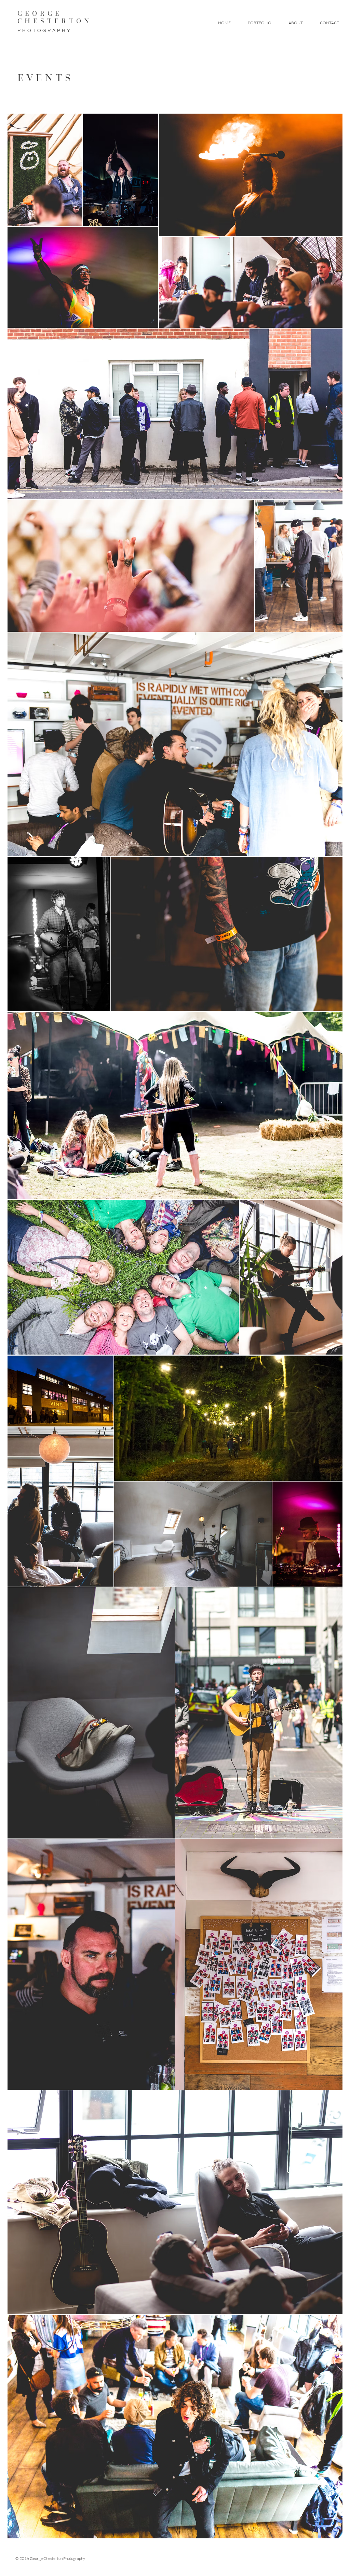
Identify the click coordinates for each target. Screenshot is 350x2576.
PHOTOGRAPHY (45, 31)
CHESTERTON (55, 21)
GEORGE (42, 13)
